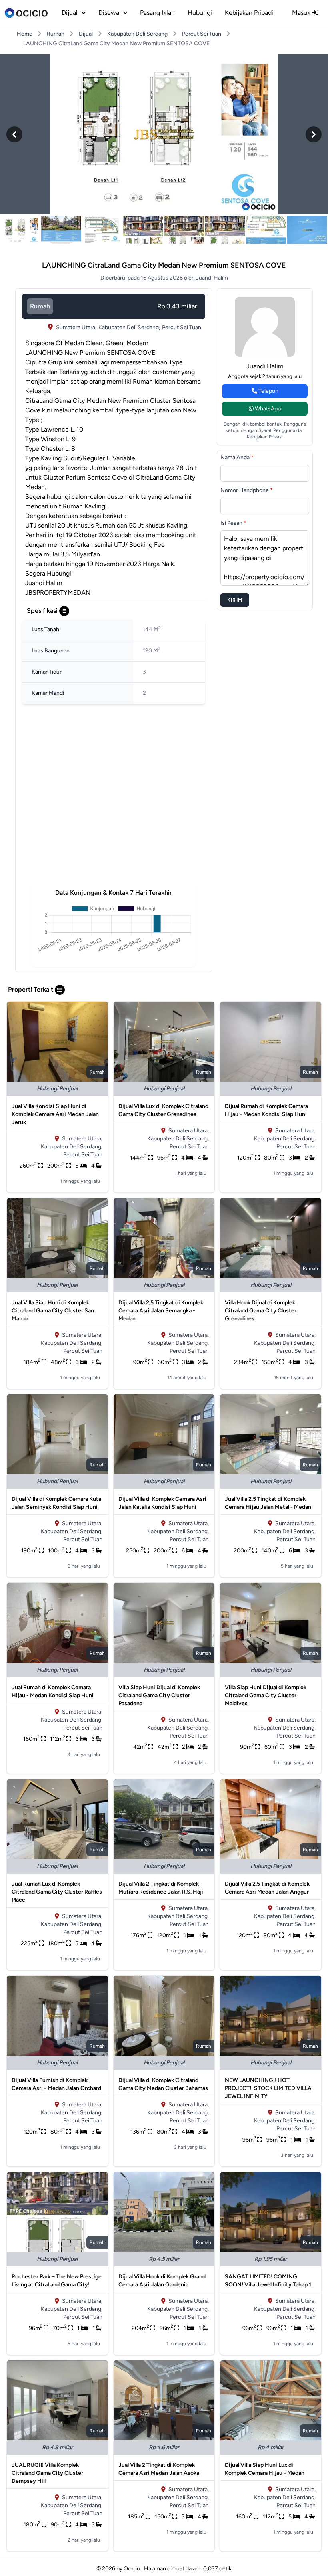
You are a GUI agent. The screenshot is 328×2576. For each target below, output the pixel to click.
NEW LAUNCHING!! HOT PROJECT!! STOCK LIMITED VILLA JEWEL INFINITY (268, 2088)
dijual (70, 13)
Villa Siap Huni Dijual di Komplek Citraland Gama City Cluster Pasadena (159, 1695)
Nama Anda (237, 457)
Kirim (235, 600)
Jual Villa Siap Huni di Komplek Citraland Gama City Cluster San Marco (53, 1311)
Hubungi (200, 13)
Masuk (302, 13)
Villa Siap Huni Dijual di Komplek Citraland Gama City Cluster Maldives (266, 1695)
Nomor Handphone (247, 490)
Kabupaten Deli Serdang (137, 34)
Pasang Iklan (157, 13)
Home (25, 34)
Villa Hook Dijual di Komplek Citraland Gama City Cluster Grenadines (261, 1311)
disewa (109, 13)
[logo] (26, 13)
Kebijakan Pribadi (249, 13)
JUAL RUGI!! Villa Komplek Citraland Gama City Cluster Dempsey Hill (47, 2473)
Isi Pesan (233, 523)
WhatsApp (267, 409)
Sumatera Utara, (76, 327)
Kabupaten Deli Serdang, (129, 327)
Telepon (268, 391)
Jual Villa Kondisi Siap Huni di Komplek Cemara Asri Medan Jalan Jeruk (55, 1114)
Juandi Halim (265, 366)
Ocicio (132, 2569)
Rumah (56, 34)
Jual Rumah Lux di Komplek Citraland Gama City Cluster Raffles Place (57, 1892)
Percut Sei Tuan (202, 34)
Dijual (86, 34)
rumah (40, 306)
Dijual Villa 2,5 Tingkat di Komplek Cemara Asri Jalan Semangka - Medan (161, 1311)
